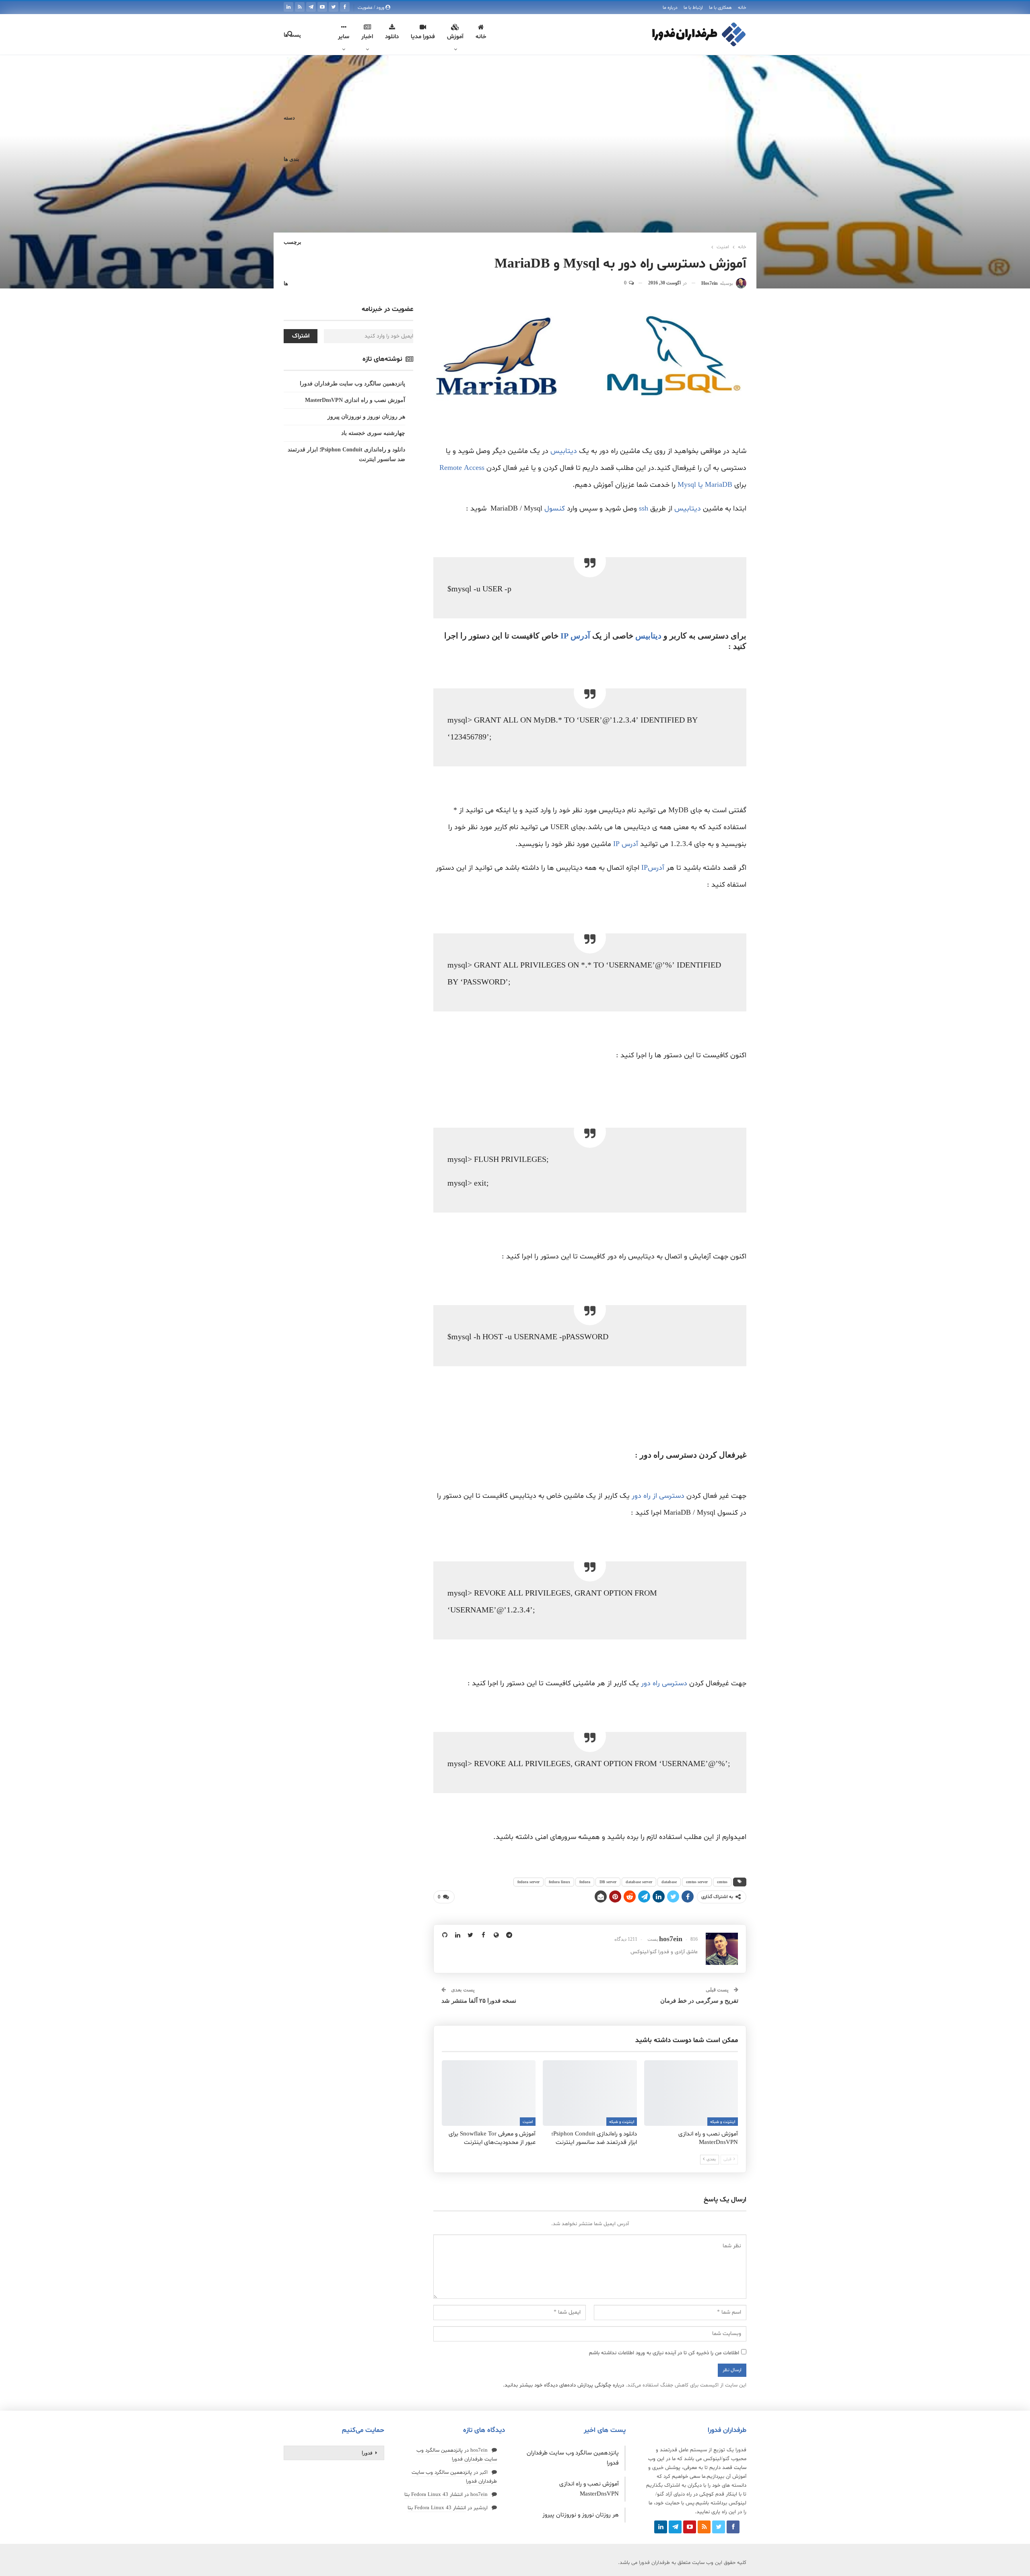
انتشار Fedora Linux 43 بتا (434, 2495)
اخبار (367, 37)
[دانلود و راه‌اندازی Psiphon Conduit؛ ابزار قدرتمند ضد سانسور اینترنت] (590, 2093)
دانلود (392, 37)
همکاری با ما (720, 8)
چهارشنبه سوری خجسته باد (373, 433)
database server (639, 1882)
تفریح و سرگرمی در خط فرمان (699, 2001)
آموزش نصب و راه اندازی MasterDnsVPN (355, 400)
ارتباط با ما (693, 8)
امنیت (528, 2122)
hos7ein (479, 2450)
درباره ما (670, 8)
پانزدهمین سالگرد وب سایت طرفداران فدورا (352, 384)
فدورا (367, 2453)
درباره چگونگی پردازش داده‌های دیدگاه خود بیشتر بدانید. (563, 2385)
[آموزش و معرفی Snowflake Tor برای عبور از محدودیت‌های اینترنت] (489, 2093)
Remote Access (462, 468)
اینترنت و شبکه (723, 2122)
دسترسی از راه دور (659, 1496)
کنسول (555, 509)
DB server (608, 1882)
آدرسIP (654, 868)
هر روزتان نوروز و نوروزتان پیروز (366, 417)
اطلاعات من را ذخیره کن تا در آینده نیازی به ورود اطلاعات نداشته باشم (664, 2353)
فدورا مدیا (423, 37)
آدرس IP (576, 636)
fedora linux (559, 1882)
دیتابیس (564, 451)
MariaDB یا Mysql (705, 485)
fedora (585, 1882)
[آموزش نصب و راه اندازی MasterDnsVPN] (691, 2093)
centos (722, 1882)
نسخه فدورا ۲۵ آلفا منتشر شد (479, 2001)
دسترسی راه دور (664, 1683)
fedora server (528, 1882)
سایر (344, 37)
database (669, 1882)
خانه (742, 8)
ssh (644, 509)
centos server (697, 1882)
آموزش (455, 37)
